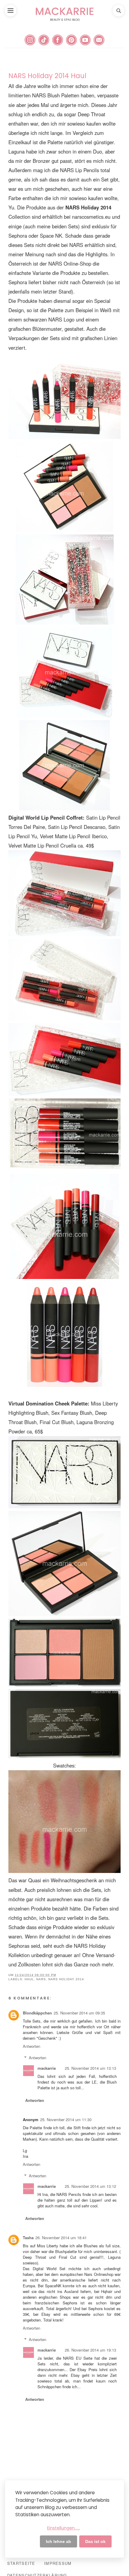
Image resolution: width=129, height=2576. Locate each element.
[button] (10, 11)
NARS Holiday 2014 (66, 1979)
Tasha (28, 2238)
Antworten (31, 2046)
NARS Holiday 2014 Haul (47, 76)
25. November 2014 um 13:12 (90, 2186)
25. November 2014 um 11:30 (66, 2119)
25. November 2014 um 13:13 (90, 2068)
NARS (41, 1979)
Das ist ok (95, 2541)
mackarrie (47, 2068)
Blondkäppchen (37, 2013)
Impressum (58, 2563)
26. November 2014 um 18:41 (61, 2238)
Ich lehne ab (58, 2541)
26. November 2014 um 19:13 (90, 2350)
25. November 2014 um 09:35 (79, 2013)
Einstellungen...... (64, 2528)
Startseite (21, 2563)
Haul (29, 1979)
